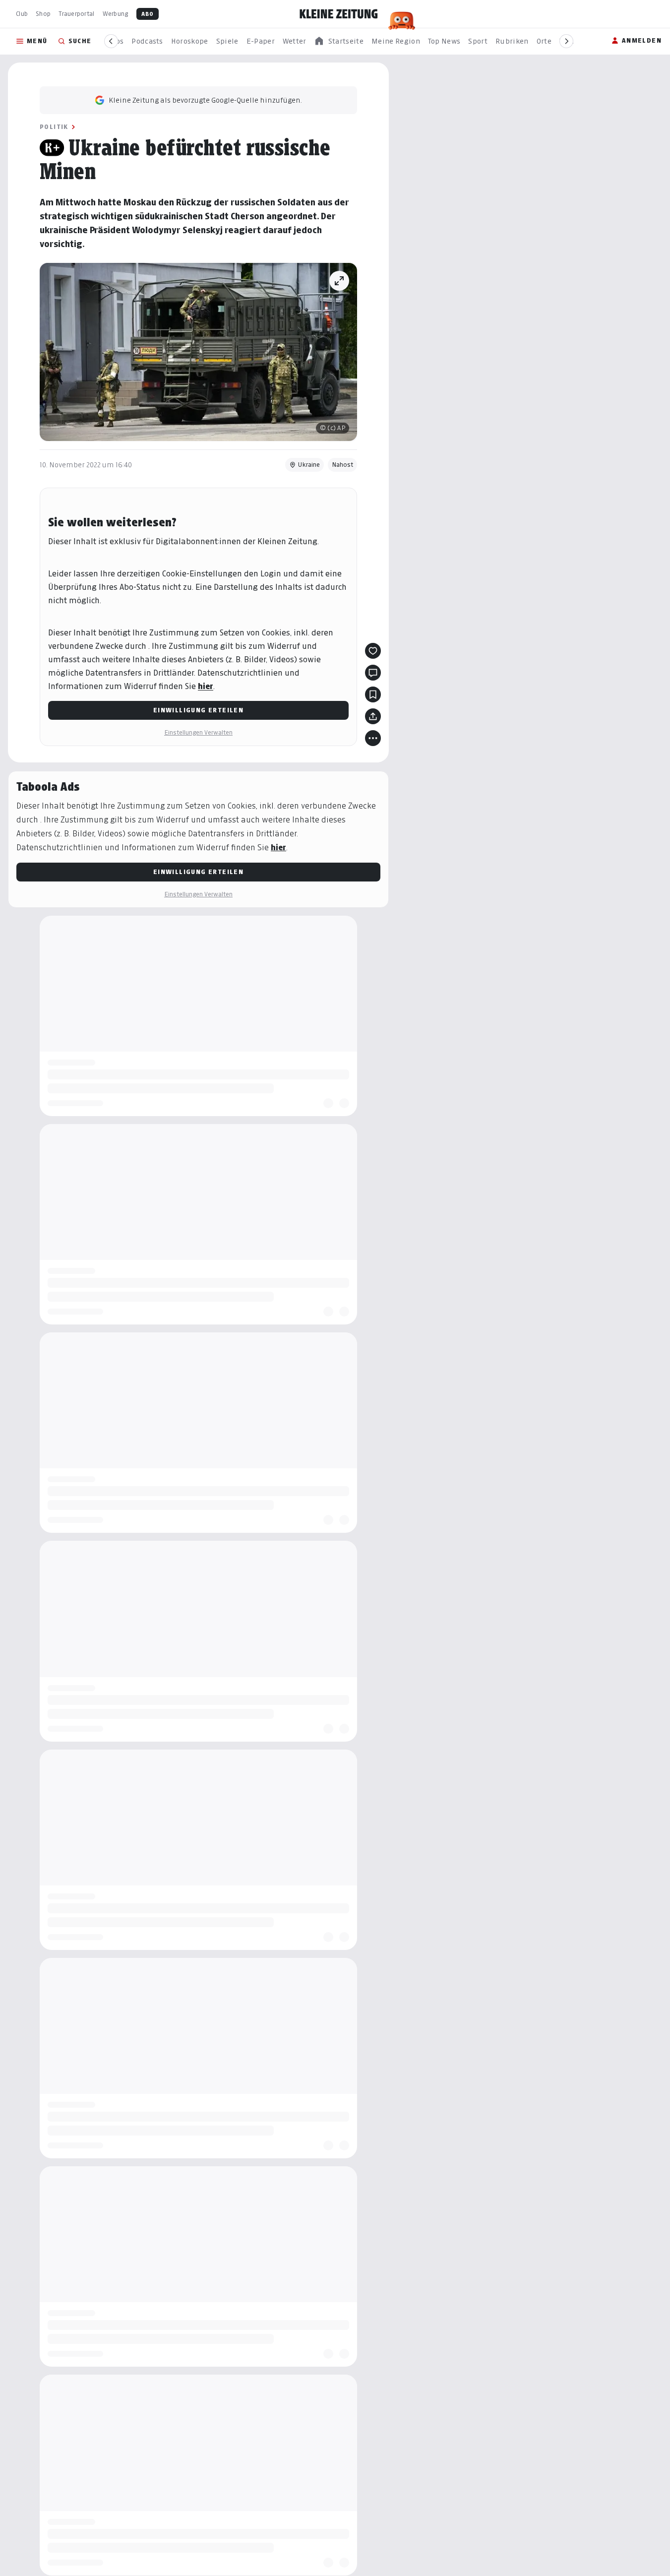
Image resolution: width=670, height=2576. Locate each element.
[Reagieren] (373, 651)
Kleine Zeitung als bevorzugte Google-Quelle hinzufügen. (205, 100)
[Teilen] (373, 716)
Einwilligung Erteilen (198, 710)
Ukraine (309, 465)
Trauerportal (76, 14)
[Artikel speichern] (373, 694)
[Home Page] (339, 14)
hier (206, 686)
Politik (54, 127)
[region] (339, 41)
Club (22, 14)
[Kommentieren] (373, 673)
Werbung (116, 14)
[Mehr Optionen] (373, 738)
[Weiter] (566, 41)
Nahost (342, 465)
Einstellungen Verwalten (198, 732)
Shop (43, 14)
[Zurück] (111, 41)
